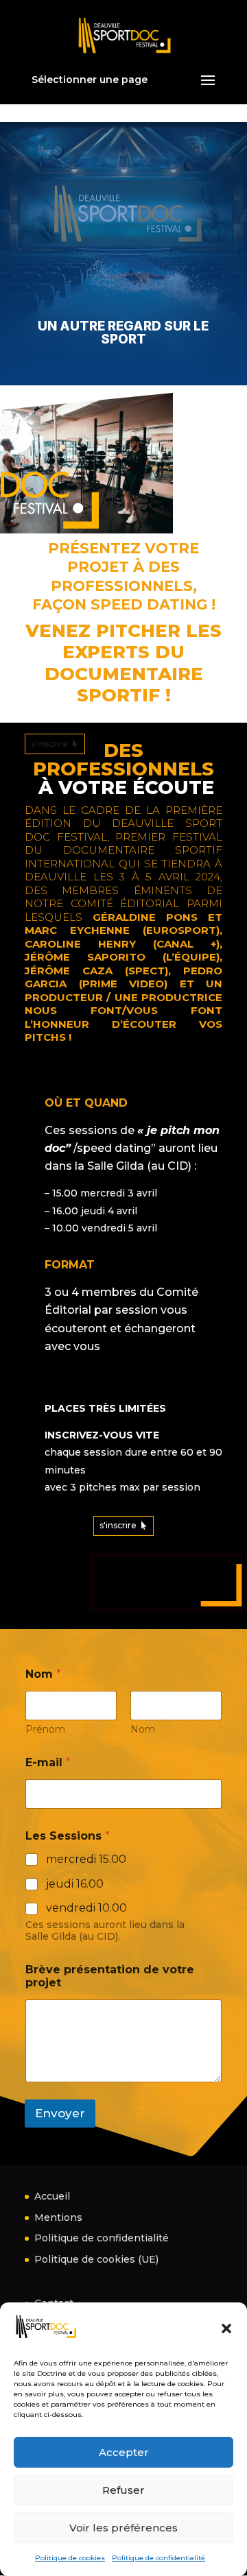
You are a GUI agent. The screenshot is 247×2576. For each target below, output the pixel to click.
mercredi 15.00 (86, 1859)
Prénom (45, 1730)
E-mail (48, 1762)
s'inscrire (49, 744)
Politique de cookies (70, 2558)
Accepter (124, 2452)
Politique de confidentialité (158, 2558)
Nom (143, 1730)
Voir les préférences (123, 2528)
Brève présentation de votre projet (110, 1976)
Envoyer (60, 2113)
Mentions (58, 2217)
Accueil (52, 2196)
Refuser (123, 2490)
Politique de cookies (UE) (96, 2259)
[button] (226, 2328)
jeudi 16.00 (75, 1884)
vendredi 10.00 (86, 1908)
